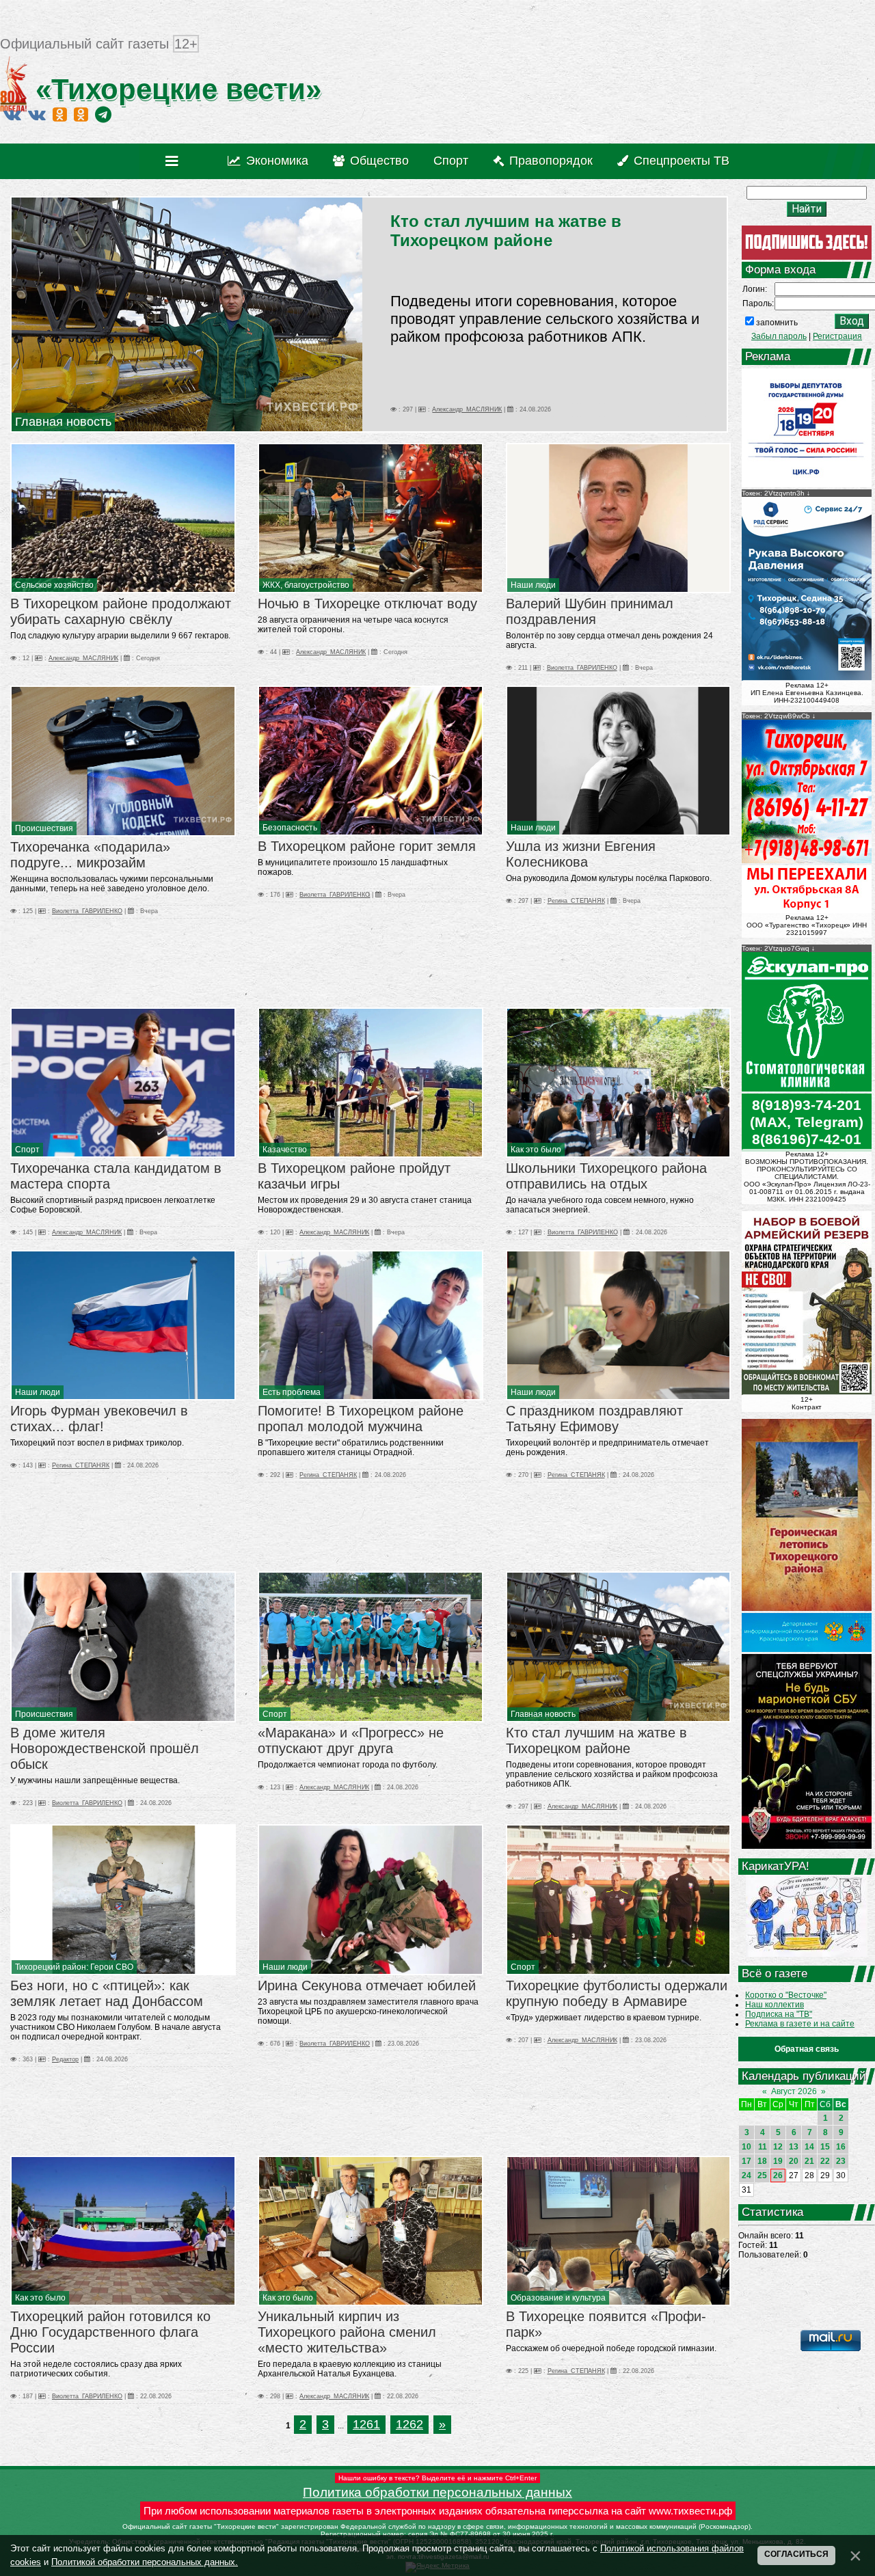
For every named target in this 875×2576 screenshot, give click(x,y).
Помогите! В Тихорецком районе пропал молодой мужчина (361, 1419)
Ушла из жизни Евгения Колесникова (581, 854)
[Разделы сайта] (175, 161)
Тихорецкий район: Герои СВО (74, 1967)
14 (809, 2147)
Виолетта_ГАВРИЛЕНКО (582, 668)
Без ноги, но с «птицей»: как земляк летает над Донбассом (107, 1993)
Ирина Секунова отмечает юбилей (367, 1985)
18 (762, 2161)
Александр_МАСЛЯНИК (467, 409)
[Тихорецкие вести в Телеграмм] (103, 114)
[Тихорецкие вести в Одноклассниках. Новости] (60, 114)
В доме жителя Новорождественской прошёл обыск (105, 1748)
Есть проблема (292, 1392)
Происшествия (44, 828)
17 (746, 2161)
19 (778, 2161)
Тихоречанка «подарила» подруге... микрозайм (90, 855)
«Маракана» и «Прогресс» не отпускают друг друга (351, 1740)
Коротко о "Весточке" (786, 1995)
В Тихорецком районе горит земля (367, 846)
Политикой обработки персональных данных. (145, 2562)
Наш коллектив (775, 2005)
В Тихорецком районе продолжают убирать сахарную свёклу (121, 611)
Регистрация (837, 336)
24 (746, 2175)
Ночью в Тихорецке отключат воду (367, 604)
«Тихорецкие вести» (174, 89)
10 (746, 2147)
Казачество (285, 1150)
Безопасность (290, 828)
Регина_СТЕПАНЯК (576, 901)
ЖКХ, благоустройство (306, 585)
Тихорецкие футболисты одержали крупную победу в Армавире (617, 1993)
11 (763, 2147)
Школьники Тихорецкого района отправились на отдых (606, 1176)
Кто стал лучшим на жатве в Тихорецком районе (506, 231)
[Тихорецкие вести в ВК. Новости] (12, 114)
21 (809, 2161)
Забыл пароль (779, 336)
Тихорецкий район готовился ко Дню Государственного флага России (110, 2332)
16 (841, 2147)
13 (794, 2147)
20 (794, 2161)
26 (778, 2175)
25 (762, 2175)
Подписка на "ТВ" (779, 2014)
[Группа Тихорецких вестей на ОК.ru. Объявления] (81, 114)
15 (825, 2147)
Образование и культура (558, 2298)
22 (825, 2161)
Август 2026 (794, 2091)
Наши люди (533, 585)
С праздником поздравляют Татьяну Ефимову (594, 1419)
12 (778, 2147)
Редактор (65, 2059)
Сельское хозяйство (54, 585)
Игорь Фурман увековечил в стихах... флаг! (99, 1419)
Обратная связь (807, 2049)
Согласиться (796, 2554)
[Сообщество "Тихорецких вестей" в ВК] (37, 114)
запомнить (777, 323)
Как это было (536, 1150)
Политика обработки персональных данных (437, 2492)
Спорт (27, 1150)
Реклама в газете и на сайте (800, 2024)
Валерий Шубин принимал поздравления (590, 611)
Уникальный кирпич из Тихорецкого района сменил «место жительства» (347, 2332)
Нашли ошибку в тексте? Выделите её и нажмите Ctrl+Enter (437, 2478)
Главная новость (63, 422)
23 (841, 2161)
